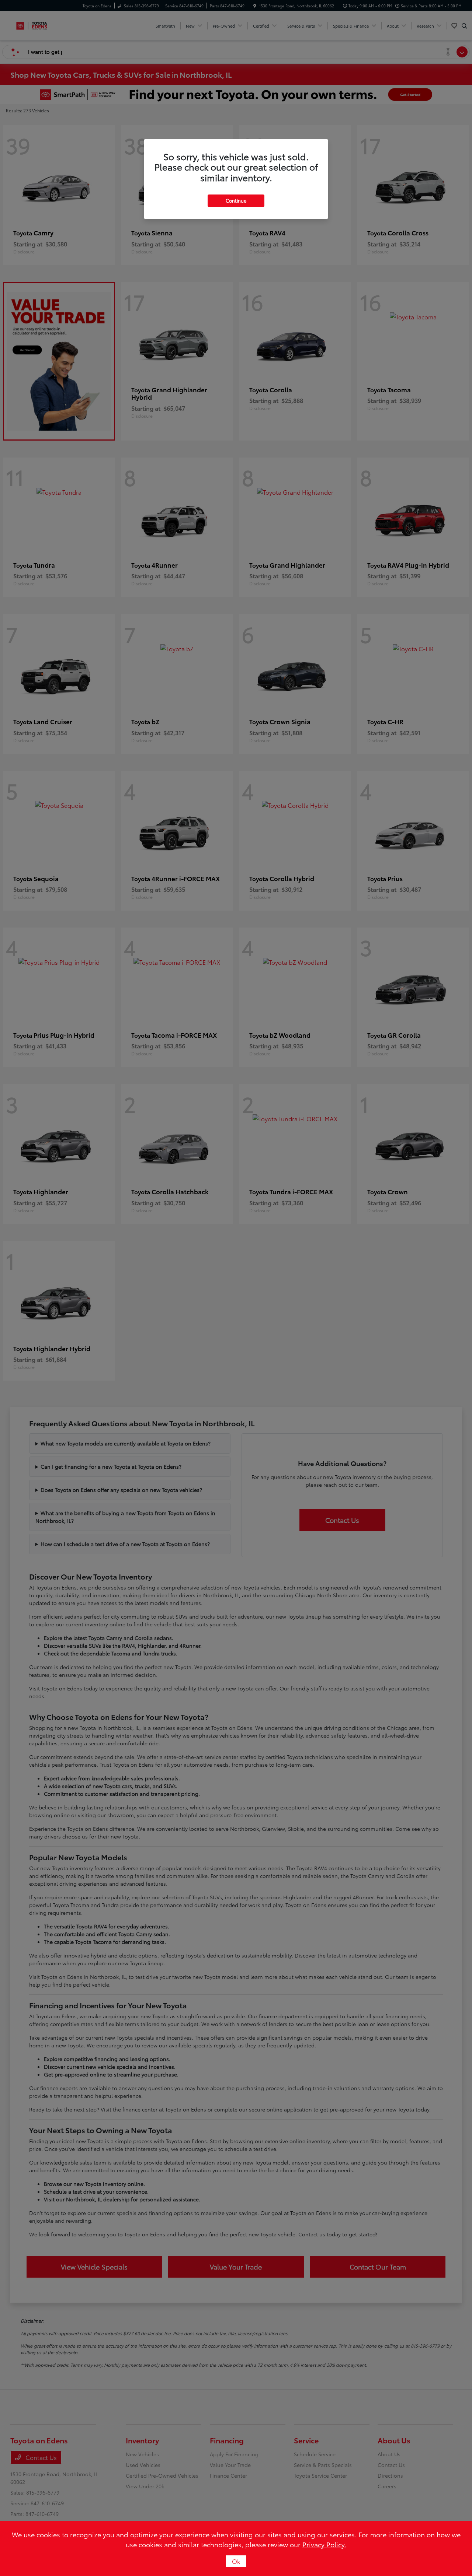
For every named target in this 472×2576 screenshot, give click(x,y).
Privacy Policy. (324, 2544)
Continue (236, 200)
